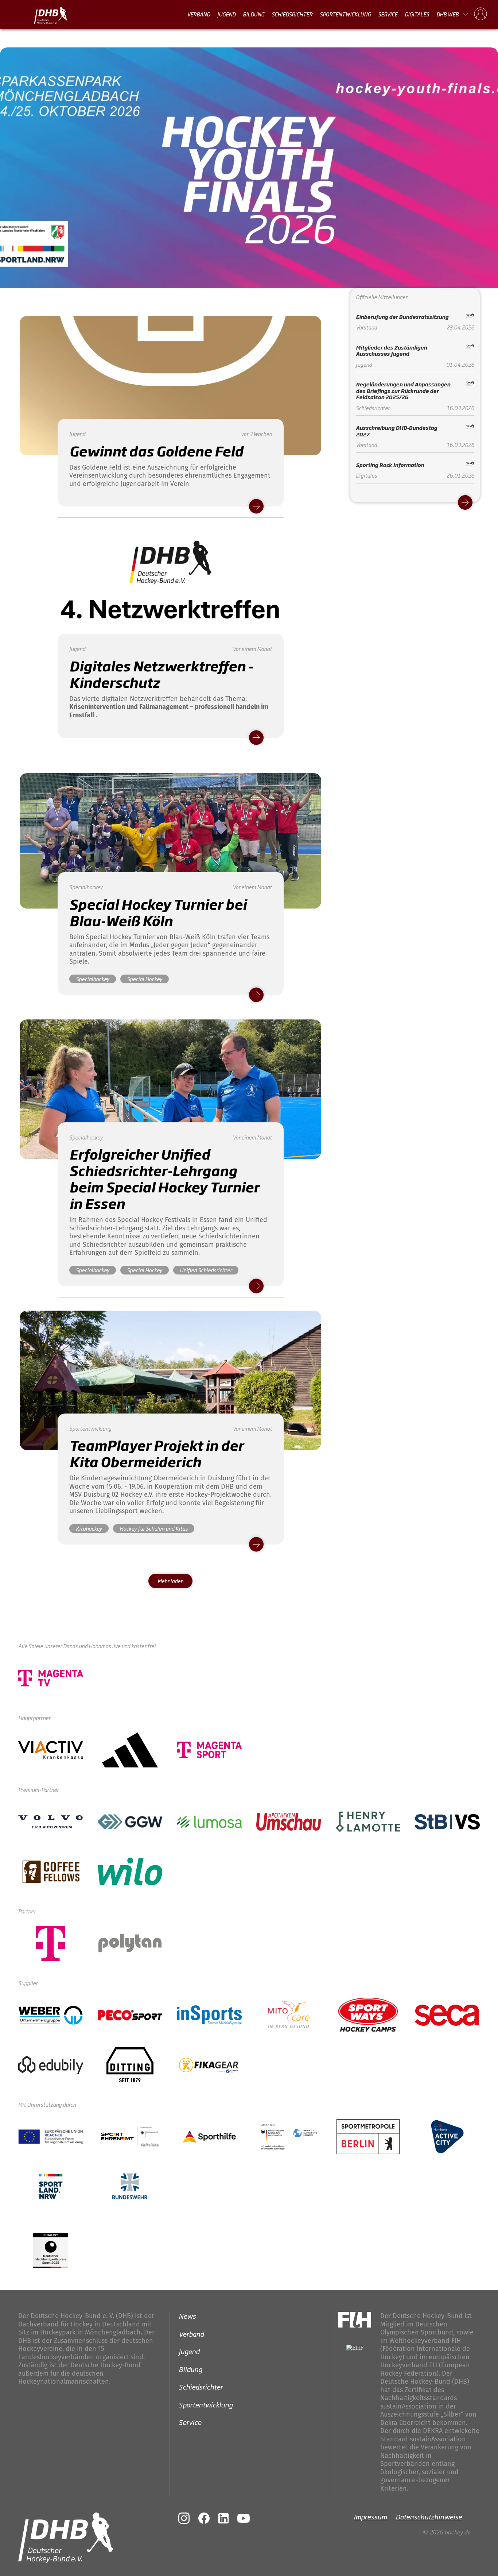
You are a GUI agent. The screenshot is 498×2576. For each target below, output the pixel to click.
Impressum (370, 2517)
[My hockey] (481, 14)
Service (388, 14)
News (187, 2316)
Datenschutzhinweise (429, 2517)
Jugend (226, 14)
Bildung (254, 14)
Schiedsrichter (292, 14)
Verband (199, 14)
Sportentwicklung (345, 14)
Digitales (417, 14)
